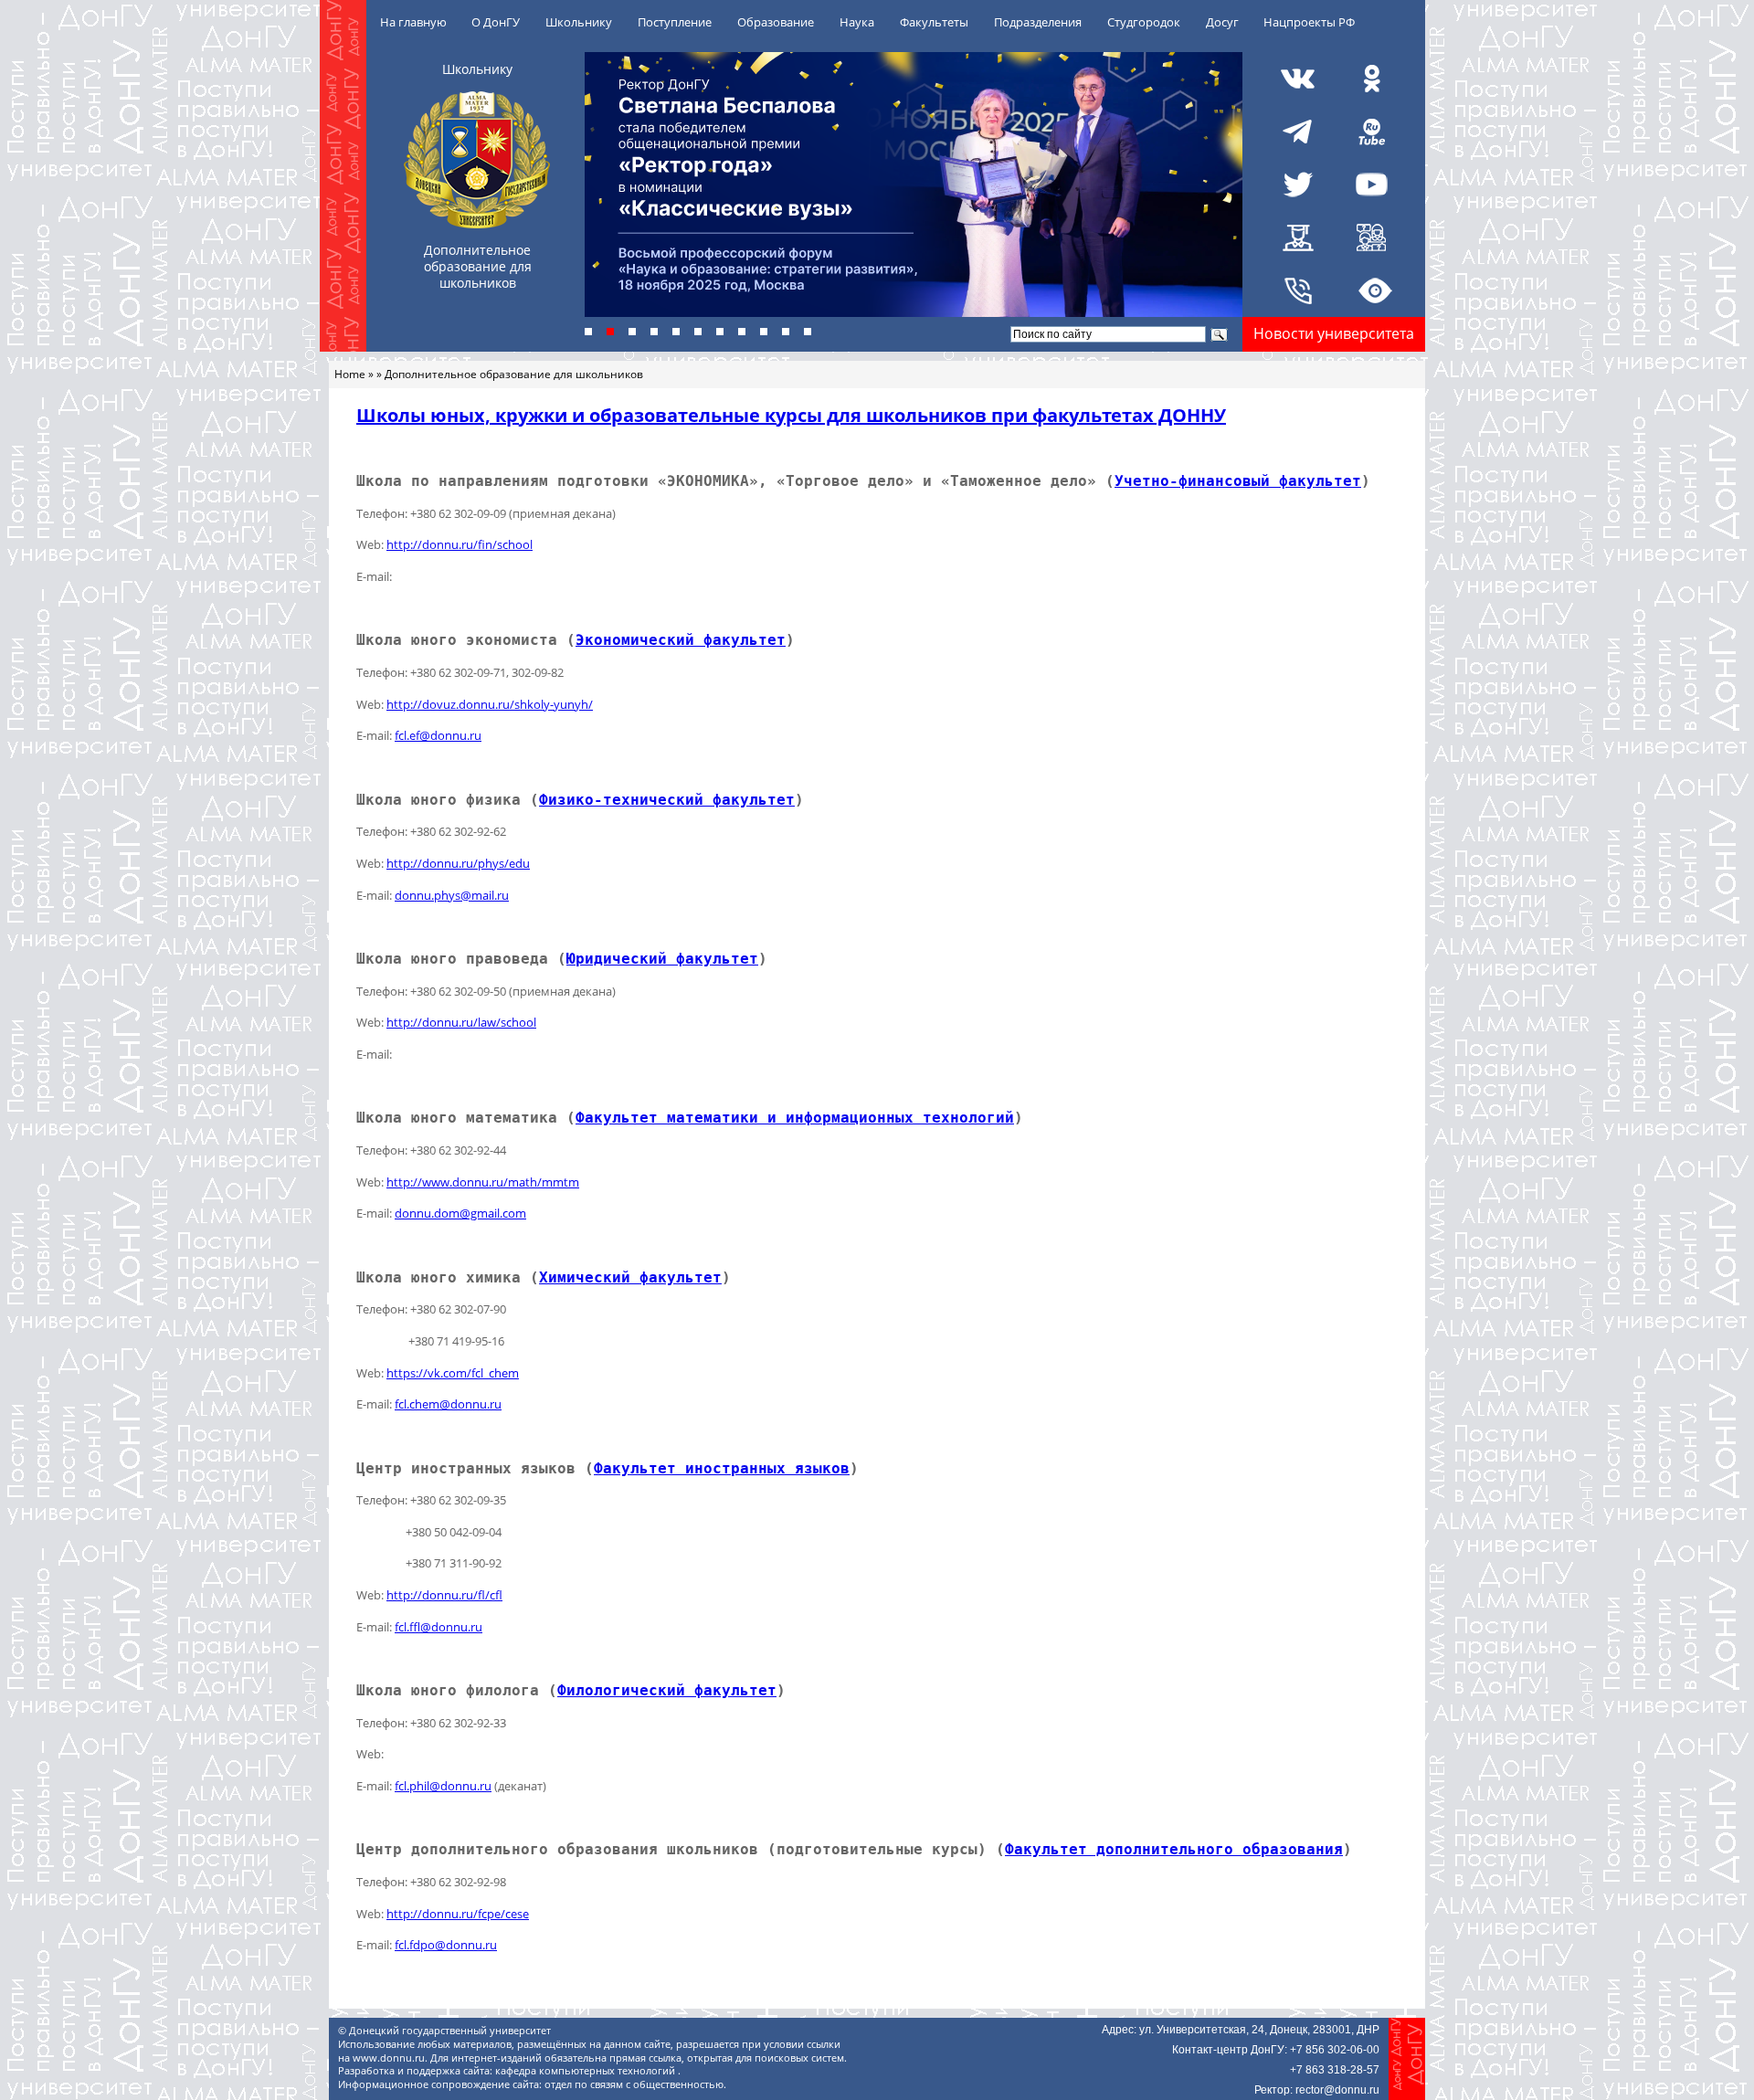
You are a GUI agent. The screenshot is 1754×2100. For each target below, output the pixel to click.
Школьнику (579, 22)
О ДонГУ (496, 22)
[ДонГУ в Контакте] (1298, 79)
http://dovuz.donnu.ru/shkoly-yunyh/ (490, 704)
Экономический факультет (681, 640)
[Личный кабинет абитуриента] (1371, 237)
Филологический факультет (667, 1690)
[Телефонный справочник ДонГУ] (1298, 290)
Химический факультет (630, 1277)
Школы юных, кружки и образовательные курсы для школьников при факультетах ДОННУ (791, 415)
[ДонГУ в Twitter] (1298, 185)
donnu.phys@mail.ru (452, 895)
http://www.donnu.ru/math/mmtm (483, 1182)
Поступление (675, 22)
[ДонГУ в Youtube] (1371, 185)
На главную (413, 22)
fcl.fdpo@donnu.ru (446, 1945)
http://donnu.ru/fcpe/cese (458, 1914)
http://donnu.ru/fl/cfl (444, 1595)
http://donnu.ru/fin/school (460, 544)
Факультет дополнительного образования (1174, 1849)
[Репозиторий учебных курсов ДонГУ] (1298, 237)
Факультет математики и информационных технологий (795, 1118)
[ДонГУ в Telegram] (1298, 132)
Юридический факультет (662, 959)
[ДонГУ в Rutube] (1371, 132)
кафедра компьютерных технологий (586, 2071)
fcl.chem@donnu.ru (448, 1404)
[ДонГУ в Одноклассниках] (1371, 79)
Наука (857, 22)
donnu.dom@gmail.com (460, 1213)
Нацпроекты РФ (1309, 22)
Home (350, 374)
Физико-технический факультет (667, 800)
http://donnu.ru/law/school (461, 1022)
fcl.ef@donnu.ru (438, 735)
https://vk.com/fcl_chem (453, 1373)
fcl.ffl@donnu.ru (438, 1627)
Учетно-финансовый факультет (1238, 481)
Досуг (1222, 22)
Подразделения (1038, 22)
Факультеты (934, 22)
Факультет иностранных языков (722, 1468)
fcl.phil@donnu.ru (443, 1786)
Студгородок (1144, 22)
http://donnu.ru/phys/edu (458, 863)
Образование (776, 22)
